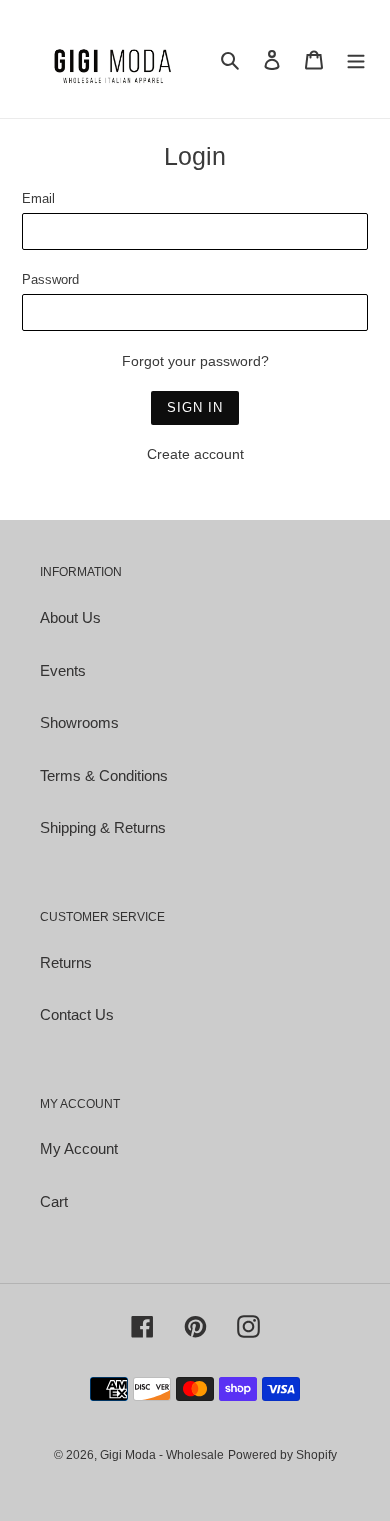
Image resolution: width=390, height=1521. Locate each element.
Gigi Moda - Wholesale (162, 1455)
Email (38, 198)
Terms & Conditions (104, 775)
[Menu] (356, 59)
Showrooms (79, 722)
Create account (195, 454)
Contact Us (77, 1014)
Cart (54, 1201)
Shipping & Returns (103, 827)
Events (63, 670)
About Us (70, 617)
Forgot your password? (195, 361)
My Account (79, 1148)
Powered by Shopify (282, 1455)
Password (50, 279)
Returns (66, 962)
